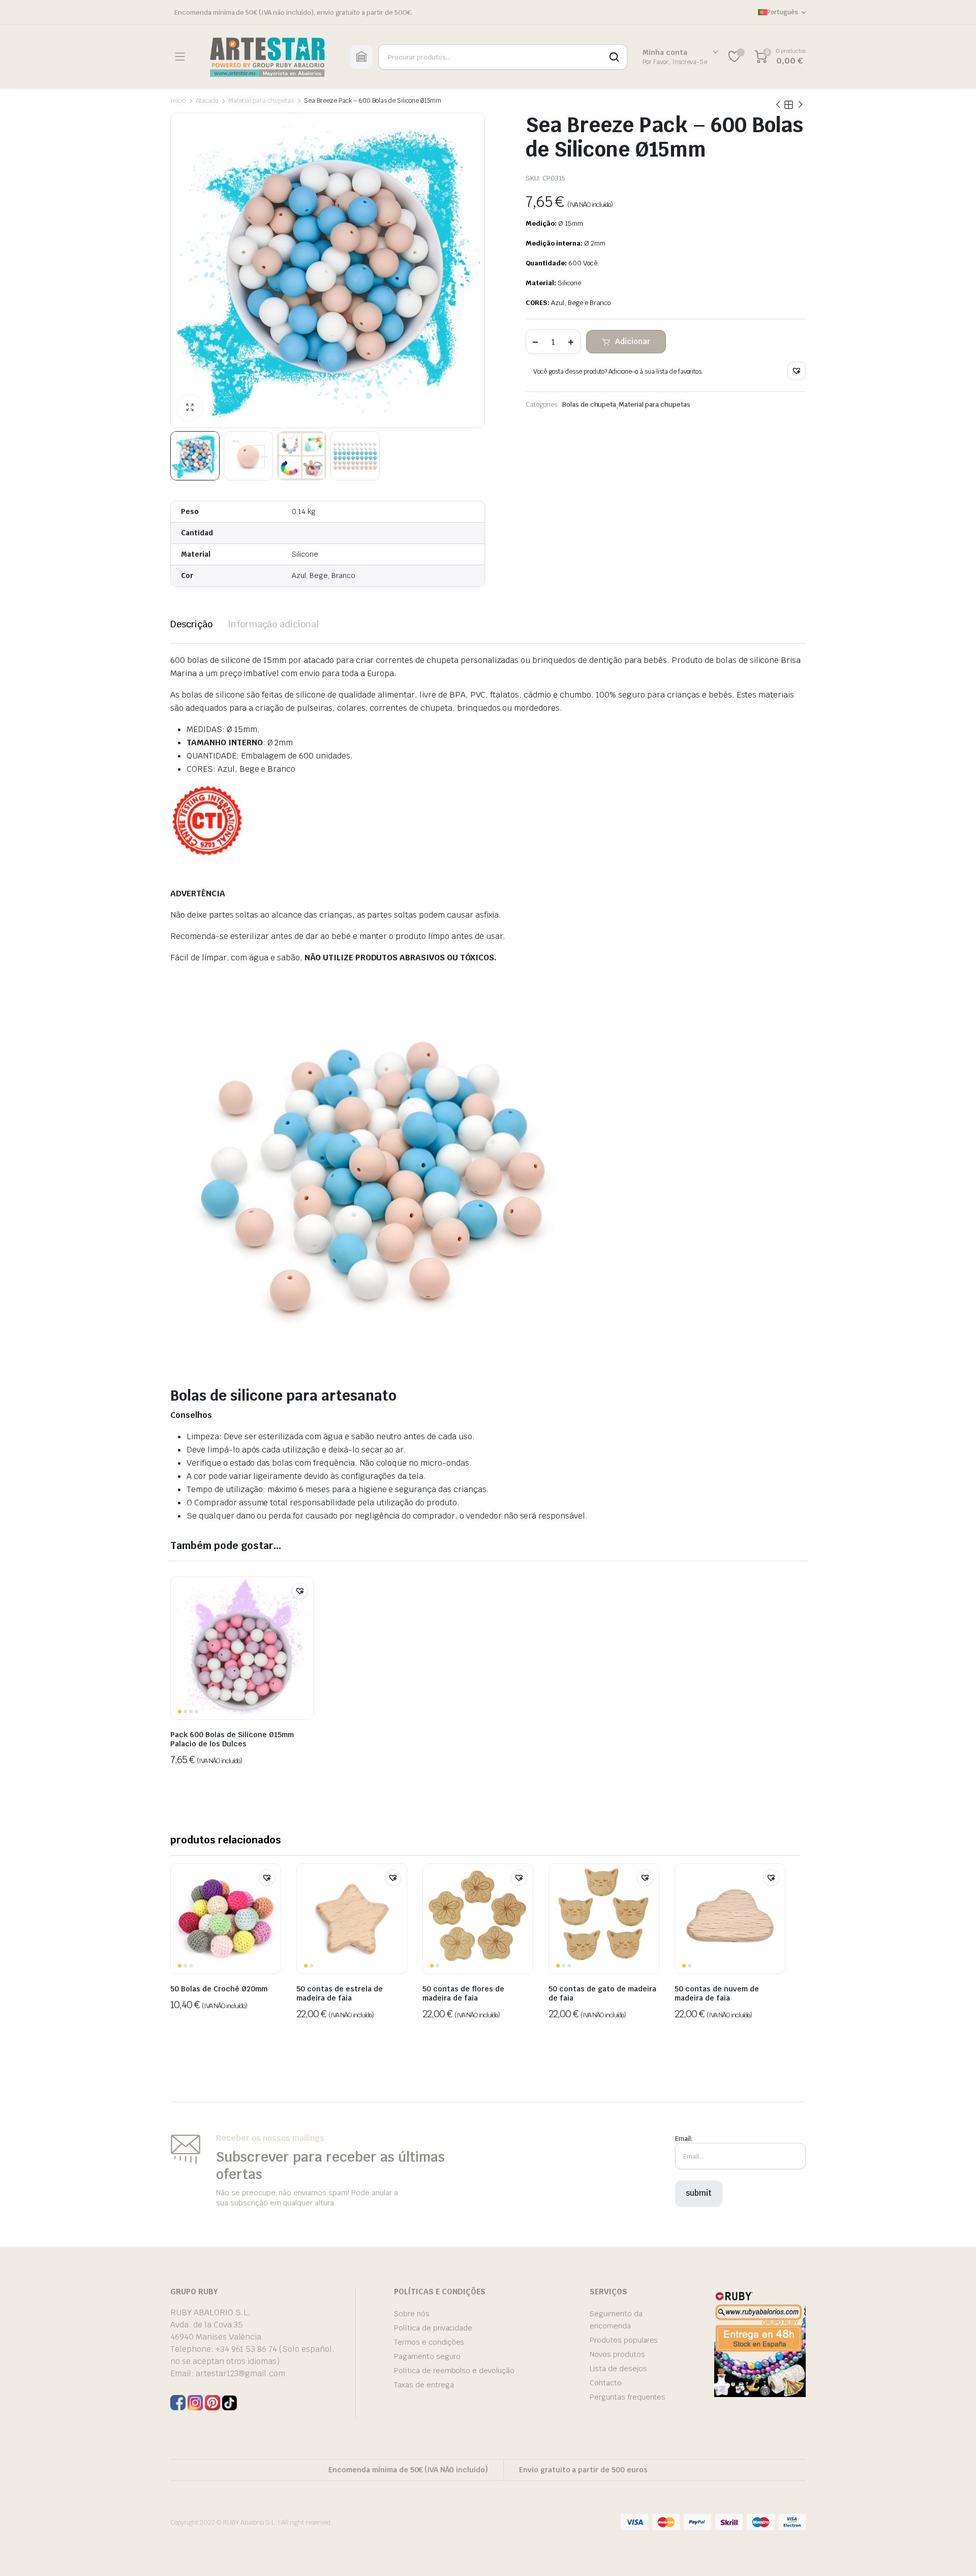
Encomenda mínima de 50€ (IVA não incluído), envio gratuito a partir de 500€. (293, 12)
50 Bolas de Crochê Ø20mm (219, 1989)
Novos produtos (617, 2354)
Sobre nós (412, 2314)
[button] (797, 371)
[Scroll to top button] (953, 2553)
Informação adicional (273, 624)
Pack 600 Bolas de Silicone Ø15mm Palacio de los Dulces (232, 1739)
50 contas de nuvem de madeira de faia (717, 1993)
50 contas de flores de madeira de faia (463, 1993)
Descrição (191, 624)
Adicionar (633, 341)
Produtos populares (624, 2340)
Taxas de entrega (424, 2385)
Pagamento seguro (427, 2356)
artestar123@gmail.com (240, 2373)
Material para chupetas (261, 101)
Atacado (207, 101)
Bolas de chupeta (589, 404)
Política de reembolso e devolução (454, 2371)
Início (178, 101)
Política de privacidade (433, 2328)
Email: (684, 2139)
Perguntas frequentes (628, 2397)
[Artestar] (267, 57)
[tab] (191, 624)
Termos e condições (429, 2342)
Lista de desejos (618, 2369)
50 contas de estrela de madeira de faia (340, 1993)
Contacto (606, 2383)
